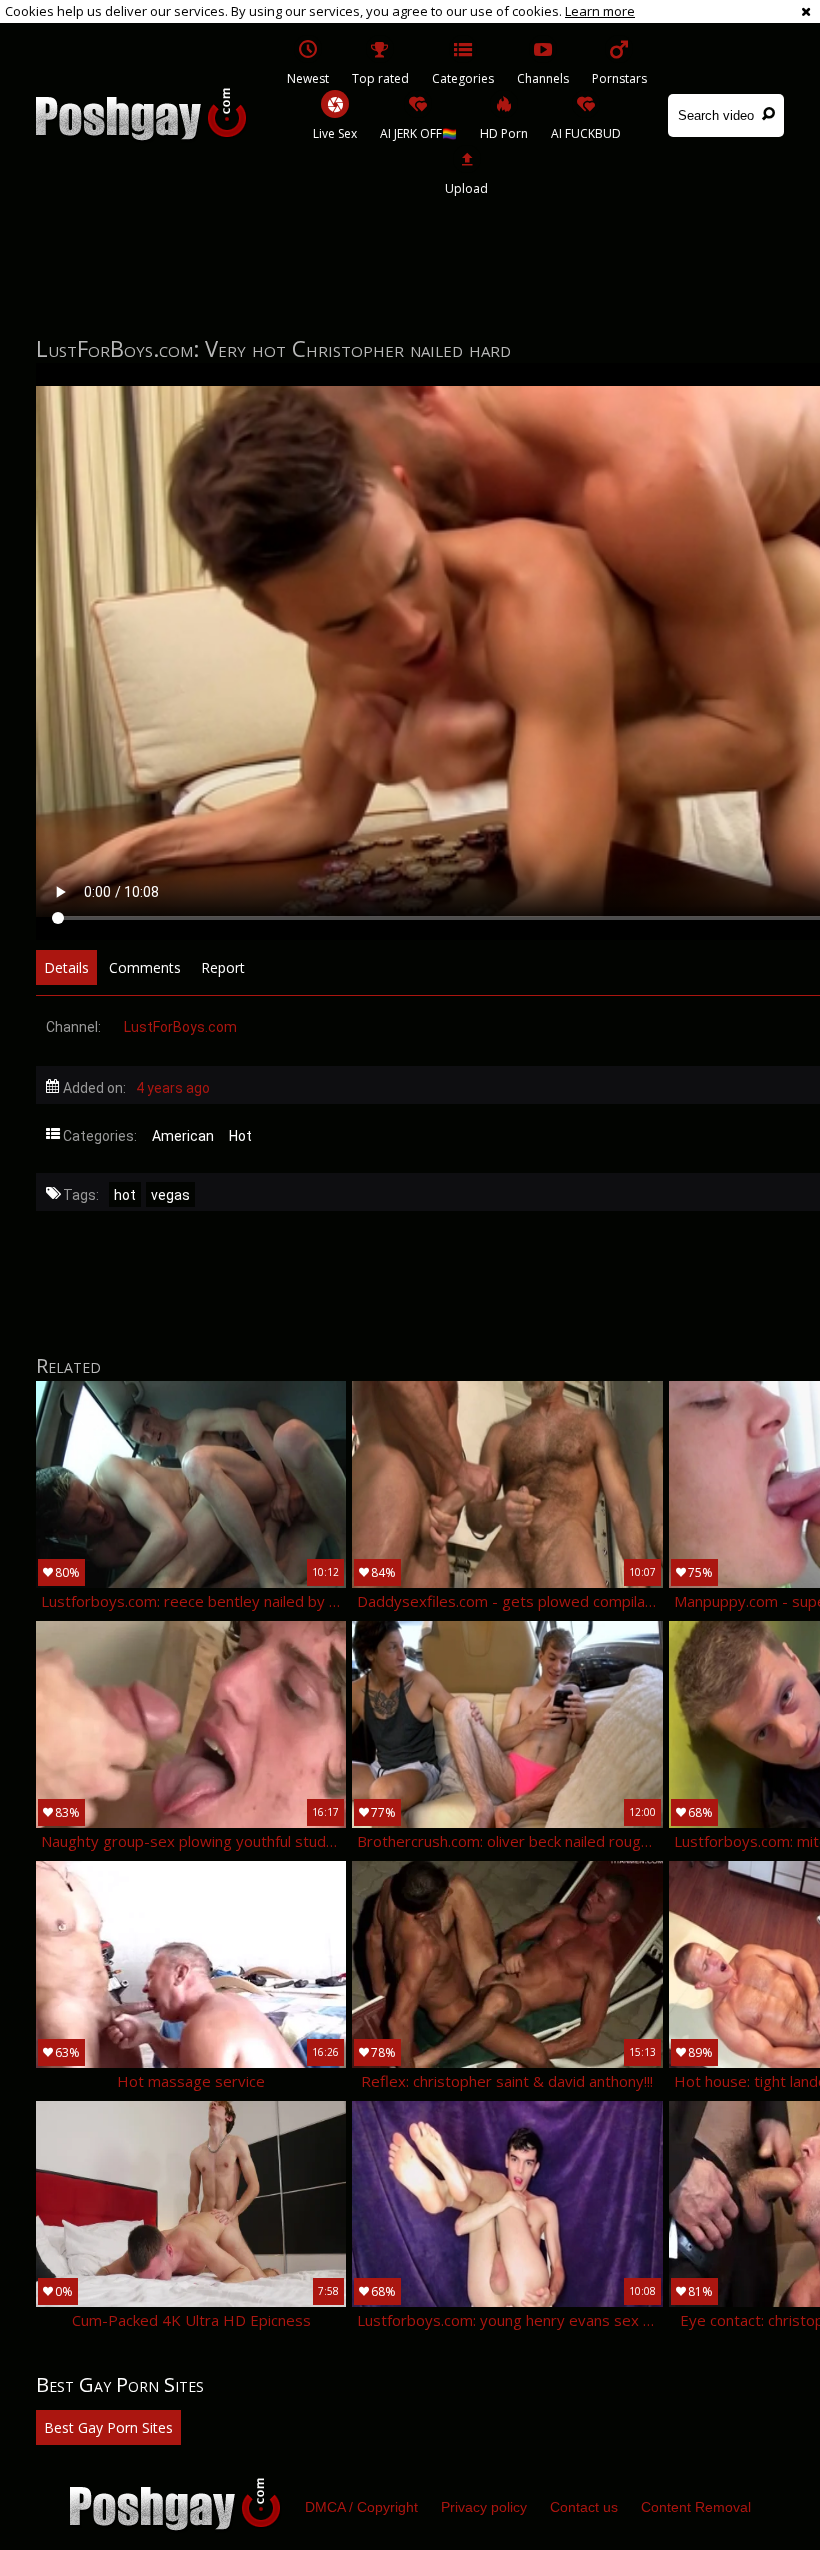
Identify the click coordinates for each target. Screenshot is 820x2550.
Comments (145, 967)
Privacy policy (484, 2507)
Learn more (600, 11)
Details (66, 967)
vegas (170, 1195)
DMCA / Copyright (361, 2507)
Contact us (584, 2507)
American (183, 1136)
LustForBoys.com (180, 1027)
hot (125, 1195)
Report (223, 967)
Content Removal (696, 2507)
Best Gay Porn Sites (108, 2427)
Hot (240, 1136)
